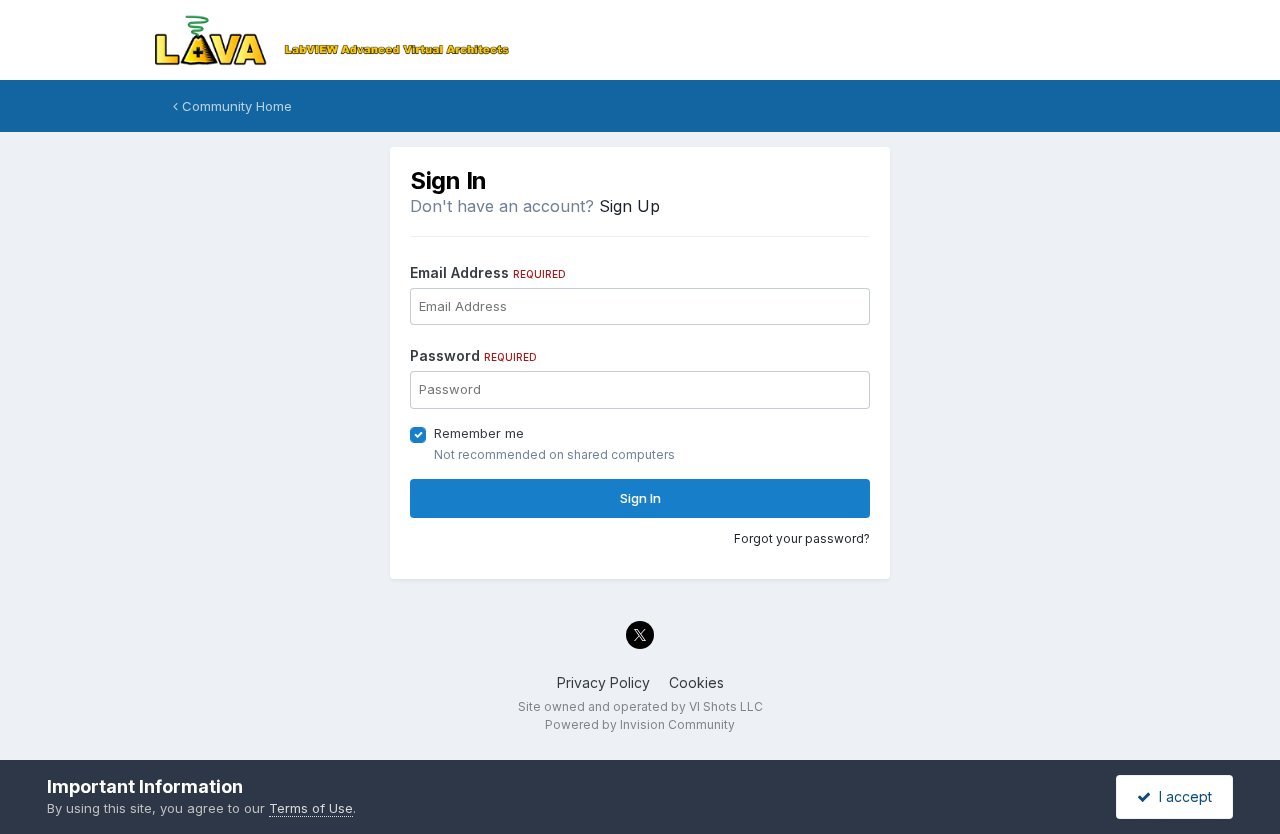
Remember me (479, 433)
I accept (1181, 796)
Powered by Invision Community (640, 724)
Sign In (640, 498)
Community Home (235, 106)
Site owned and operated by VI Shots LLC (640, 706)
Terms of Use (311, 808)
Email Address (488, 272)
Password (473, 355)
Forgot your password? (802, 538)
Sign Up (629, 206)
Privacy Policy (603, 682)
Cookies (696, 682)
